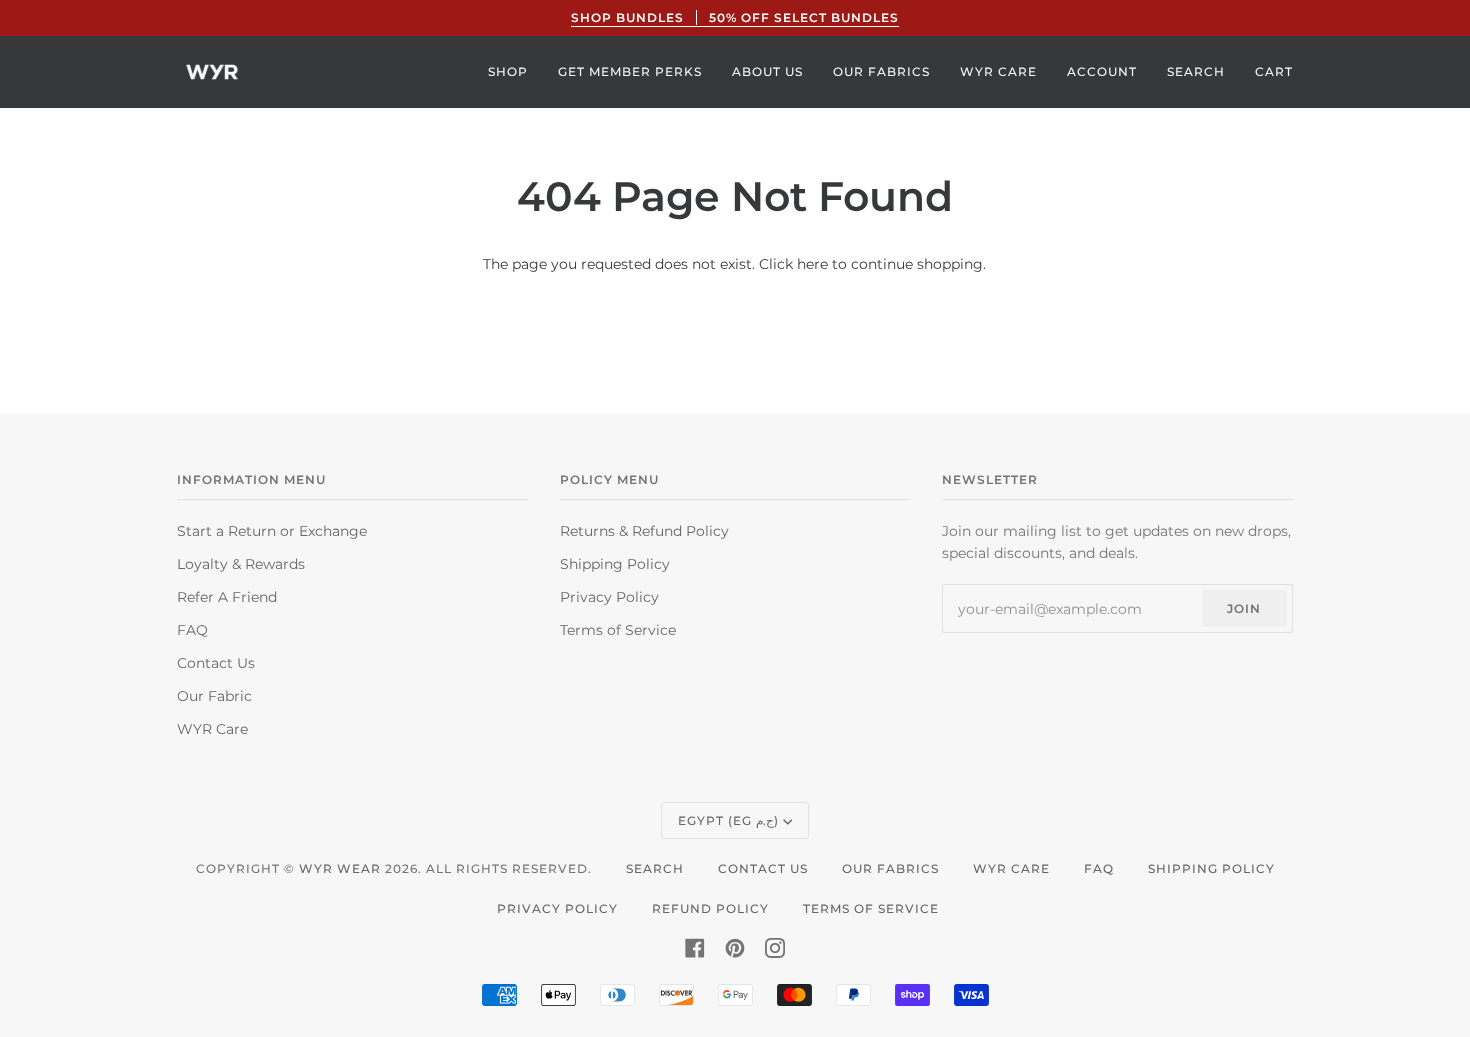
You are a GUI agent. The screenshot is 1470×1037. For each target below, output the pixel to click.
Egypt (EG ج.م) (728, 820)
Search (655, 868)
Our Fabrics (890, 868)
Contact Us (216, 663)
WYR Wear (340, 868)
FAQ (192, 630)
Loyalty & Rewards (241, 564)
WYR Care (212, 729)
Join (1244, 608)
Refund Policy (710, 908)
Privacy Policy (609, 597)
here (812, 264)
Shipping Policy (615, 564)
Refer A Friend (227, 597)
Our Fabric (214, 696)
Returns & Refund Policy (644, 531)
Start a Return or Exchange (272, 531)
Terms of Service (618, 630)
